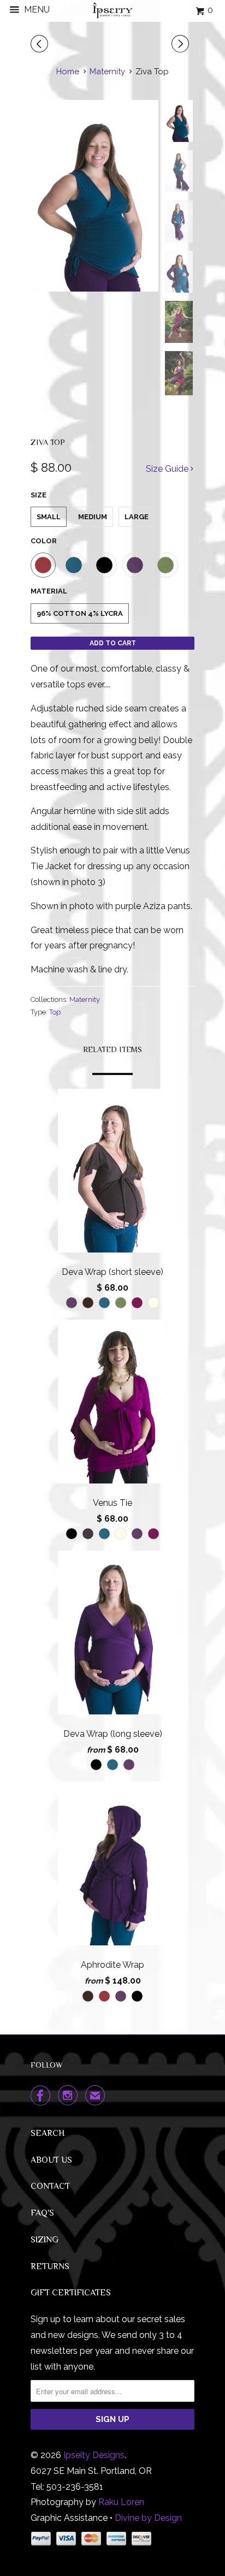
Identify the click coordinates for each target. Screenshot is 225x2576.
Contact (50, 2186)
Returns (50, 2266)
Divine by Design (148, 2518)
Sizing (45, 2240)
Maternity (85, 999)
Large (137, 517)
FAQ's (42, 2213)
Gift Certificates (71, 2293)
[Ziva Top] (94, 196)
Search (48, 2133)
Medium (93, 517)
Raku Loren (121, 2502)
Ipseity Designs (94, 2455)
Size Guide (168, 469)
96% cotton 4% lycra (80, 613)
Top (55, 1012)
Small (49, 517)
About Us (51, 2160)
